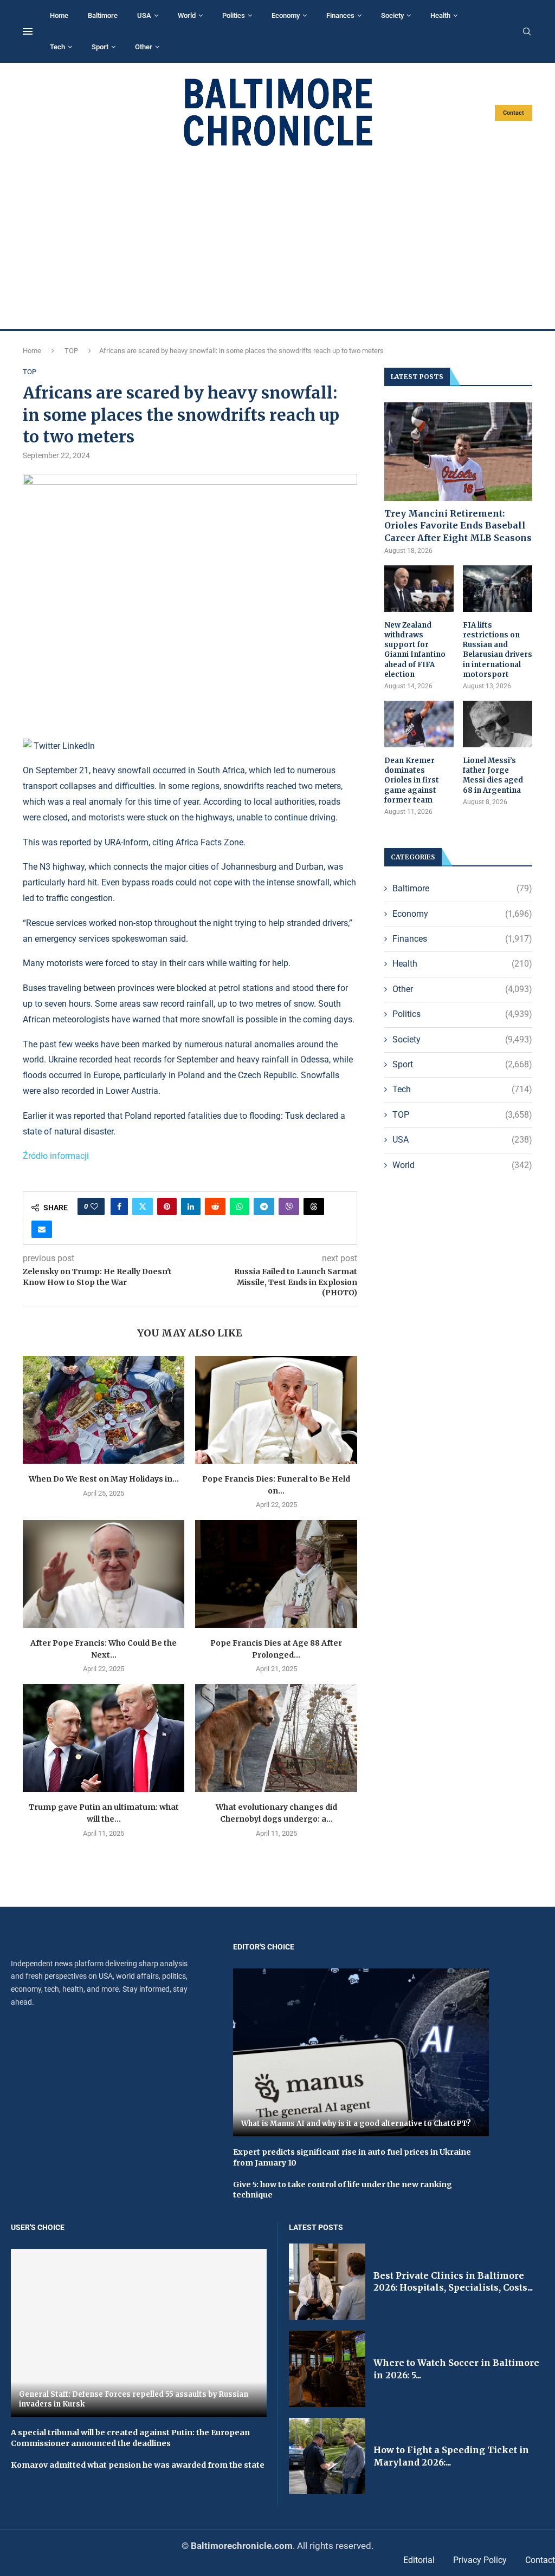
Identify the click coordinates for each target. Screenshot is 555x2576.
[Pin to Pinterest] (167, 1207)
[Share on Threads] (314, 1207)
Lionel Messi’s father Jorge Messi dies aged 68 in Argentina (493, 775)
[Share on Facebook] (119, 1207)
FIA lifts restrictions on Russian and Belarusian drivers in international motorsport (498, 650)
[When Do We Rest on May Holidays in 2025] (104, 1410)
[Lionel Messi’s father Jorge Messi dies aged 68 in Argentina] (498, 724)
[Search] (527, 32)
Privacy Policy (480, 2560)
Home (59, 15)
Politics (234, 15)
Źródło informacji (56, 1156)
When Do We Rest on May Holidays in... (104, 1479)
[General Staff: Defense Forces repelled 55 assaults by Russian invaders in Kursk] (139, 2333)
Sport (100, 47)
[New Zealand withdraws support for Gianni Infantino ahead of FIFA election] (419, 589)
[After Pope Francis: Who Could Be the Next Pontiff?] (104, 1574)
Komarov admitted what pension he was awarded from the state (138, 2465)
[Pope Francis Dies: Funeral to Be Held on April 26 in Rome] (276, 1410)
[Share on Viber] (289, 1207)
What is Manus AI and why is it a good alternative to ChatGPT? (356, 2124)
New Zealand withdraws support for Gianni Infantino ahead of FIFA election (415, 650)
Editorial (419, 2560)
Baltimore (103, 15)
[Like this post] (94, 1207)
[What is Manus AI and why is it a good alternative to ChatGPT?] (361, 2053)
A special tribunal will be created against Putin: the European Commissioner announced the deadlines (130, 2438)
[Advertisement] (277, 238)
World (187, 15)
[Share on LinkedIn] (191, 1207)
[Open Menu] (28, 31)
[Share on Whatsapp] (240, 1207)
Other (144, 47)
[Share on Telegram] (264, 1207)
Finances (340, 15)
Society (392, 15)
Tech (57, 47)
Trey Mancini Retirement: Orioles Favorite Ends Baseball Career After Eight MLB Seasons (458, 526)
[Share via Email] (42, 1229)
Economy (286, 15)
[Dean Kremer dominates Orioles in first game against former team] (419, 724)
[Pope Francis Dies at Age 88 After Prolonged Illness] (276, 1574)
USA (144, 15)
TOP (71, 351)
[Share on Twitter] (143, 1207)
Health (440, 15)
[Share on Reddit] (215, 1207)
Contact (514, 113)
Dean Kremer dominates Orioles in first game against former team (412, 780)
